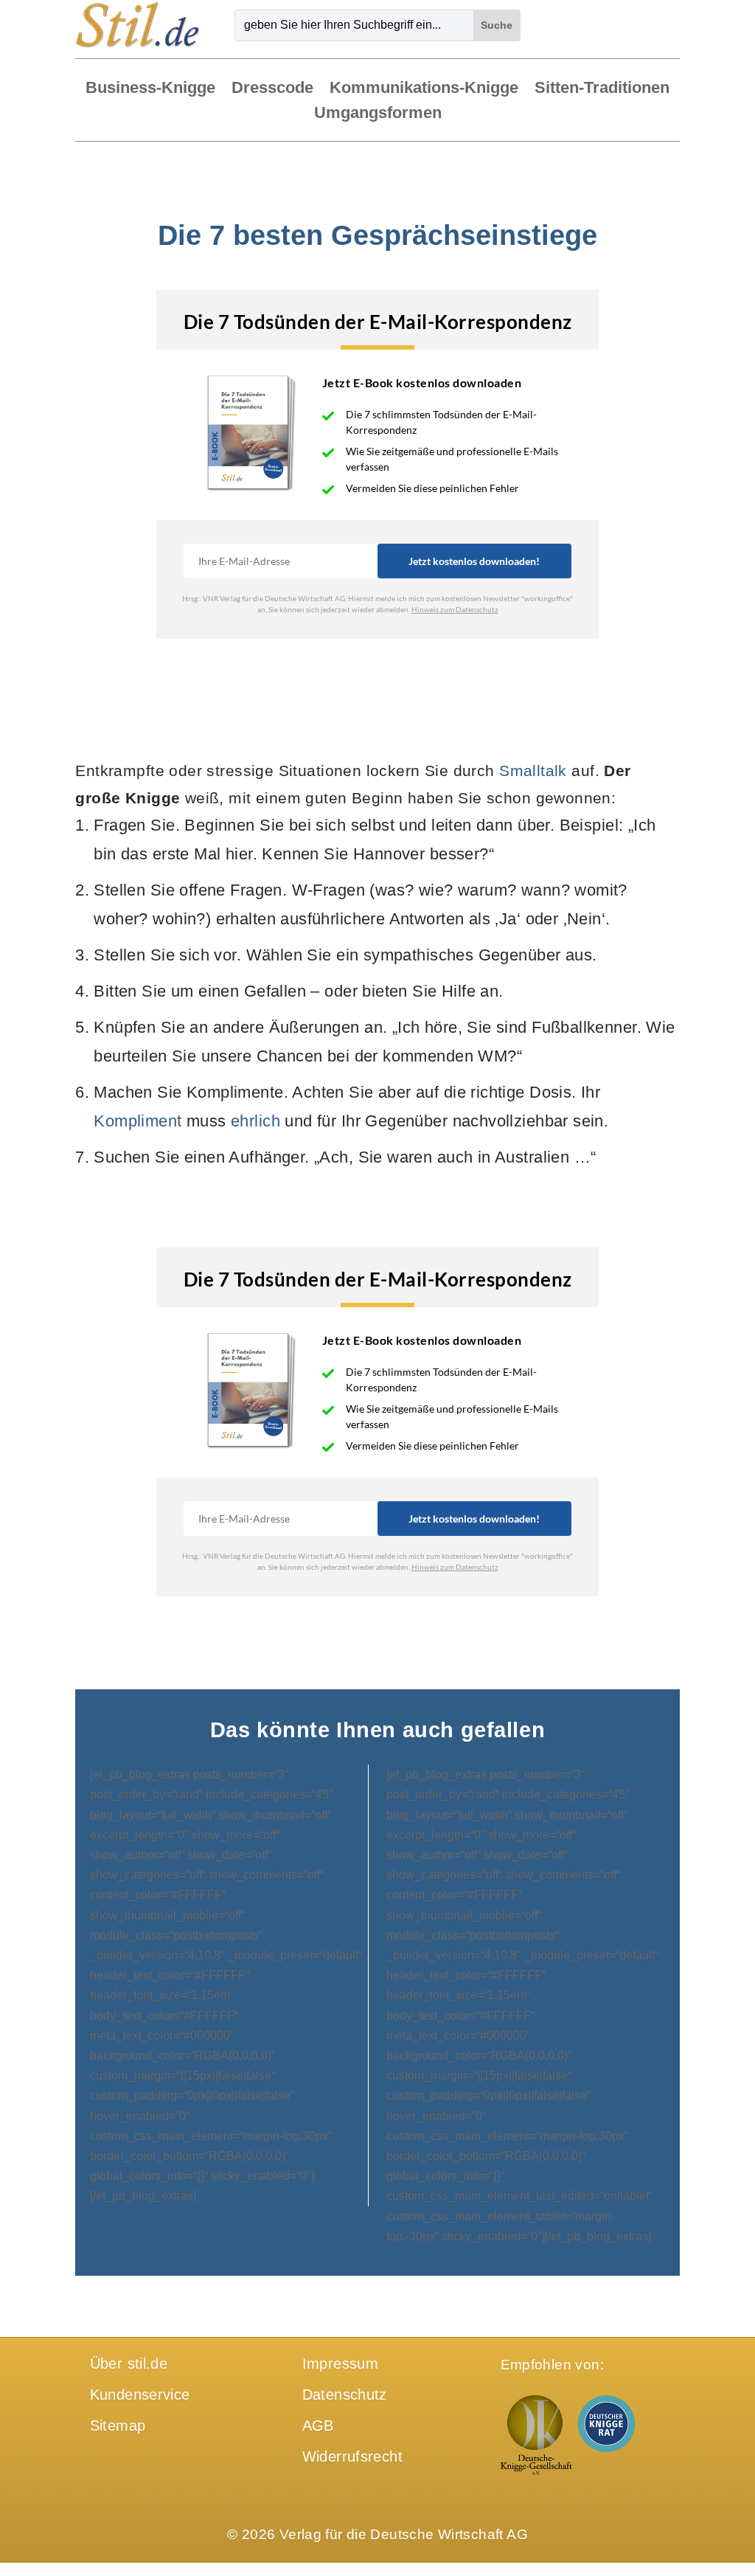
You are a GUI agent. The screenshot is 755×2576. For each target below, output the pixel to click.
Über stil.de (129, 2364)
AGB (318, 2426)
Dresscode (272, 89)
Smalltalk (533, 771)
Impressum (340, 2364)
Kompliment (138, 1121)
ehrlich (255, 1121)
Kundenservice (140, 2395)
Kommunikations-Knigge (424, 89)
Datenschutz (345, 2395)
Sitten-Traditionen (602, 89)
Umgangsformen (378, 114)
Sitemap (118, 2426)
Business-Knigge (150, 89)
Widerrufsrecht (352, 2456)
